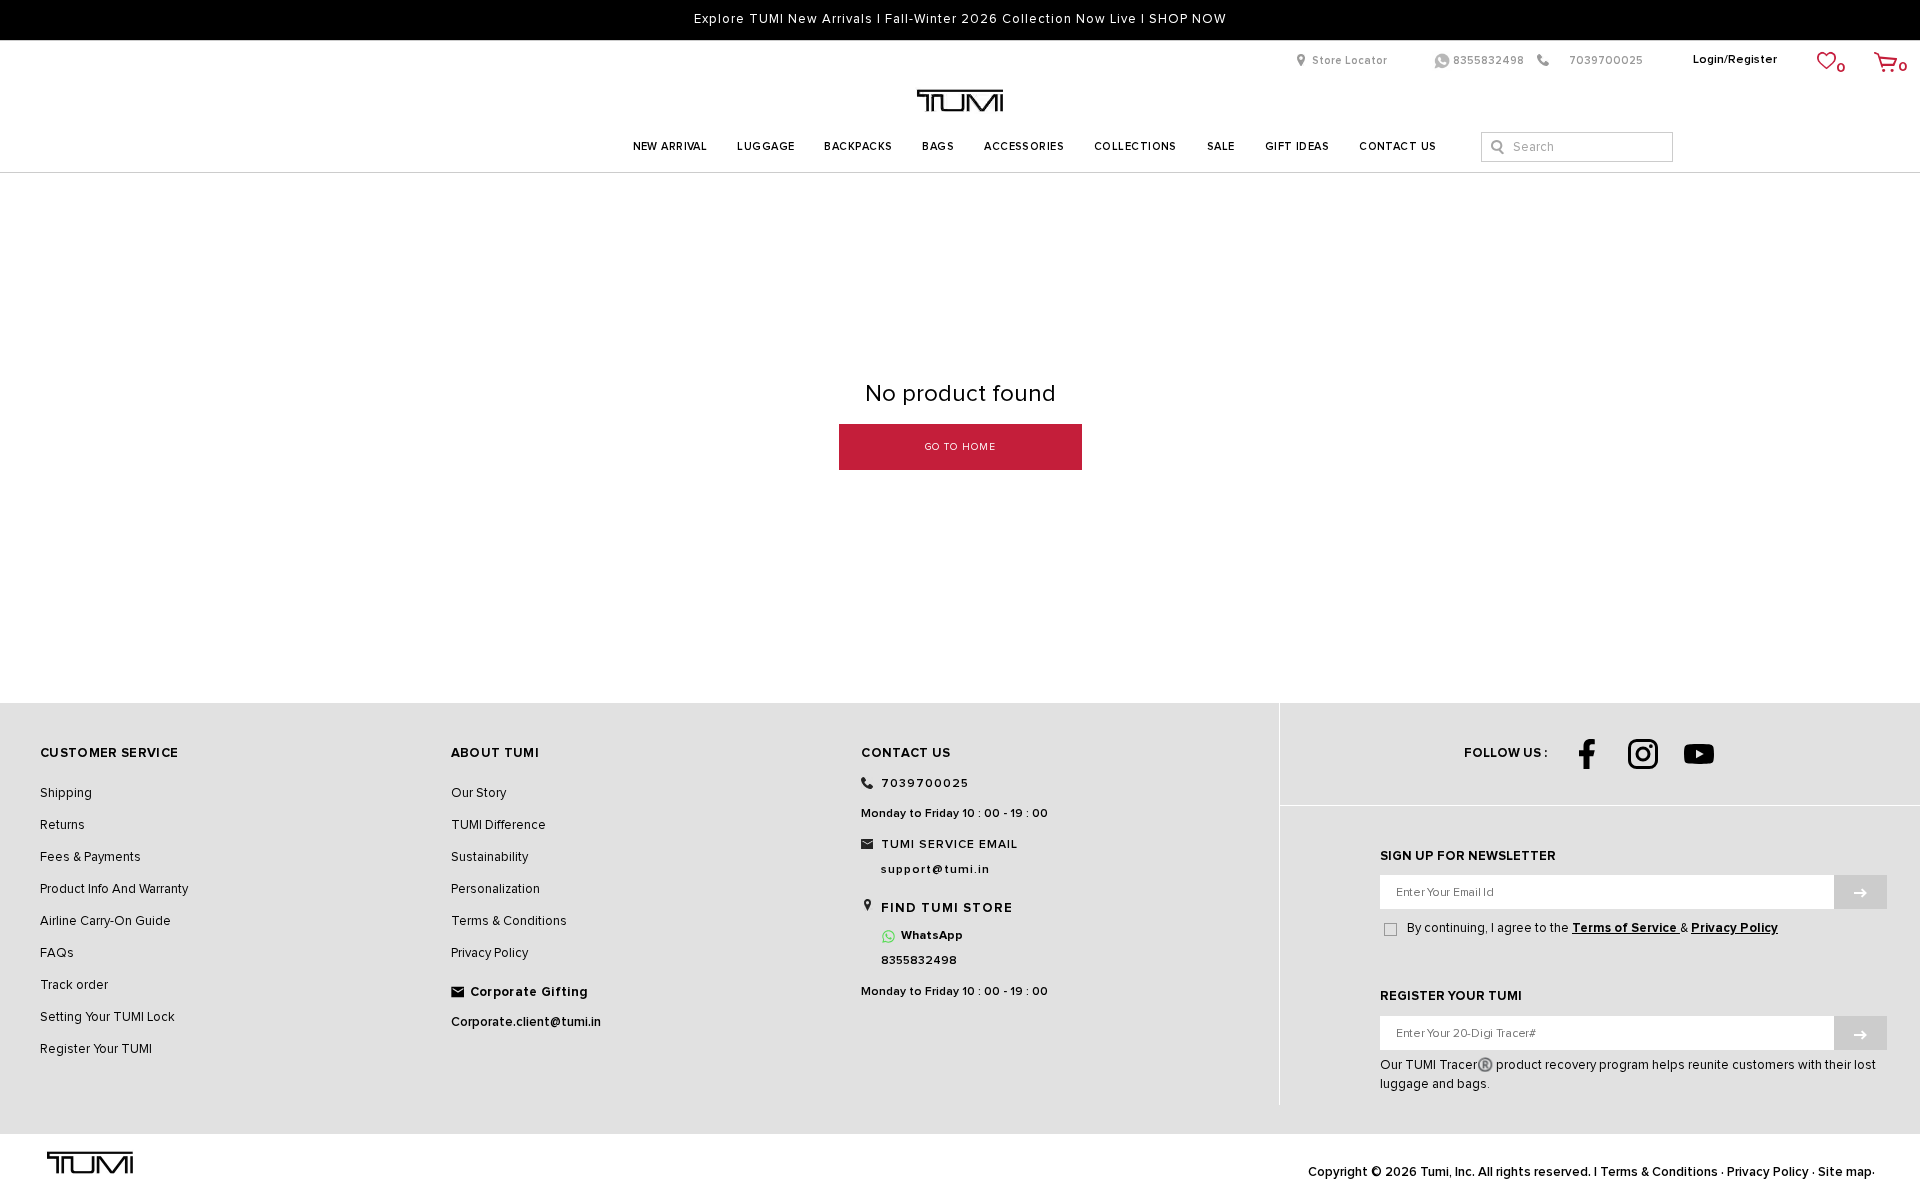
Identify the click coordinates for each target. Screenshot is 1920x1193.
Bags (938, 146)
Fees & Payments (90, 857)
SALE (1221, 146)
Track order (74, 985)
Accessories (1024, 146)
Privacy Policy (489, 953)
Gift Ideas (1297, 146)
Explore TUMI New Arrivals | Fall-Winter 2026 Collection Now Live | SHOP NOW (960, 19)
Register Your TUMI (96, 1049)
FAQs (57, 953)
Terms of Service (1626, 928)
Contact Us (1397, 146)
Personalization (495, 889)
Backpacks (858, 146)
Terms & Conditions (509, 921)
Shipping (66, 793)
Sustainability (489, 857)
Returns (62, 825)
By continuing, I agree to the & (1592, 928)
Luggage (765, 146)
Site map (1845, 1172)
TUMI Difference (498, 825)
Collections (1135, 146)
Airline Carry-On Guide (105, 921)
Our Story (478, 793)
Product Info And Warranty (114, 889)
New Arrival (670, 146)
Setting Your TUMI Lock (107, 1017)
